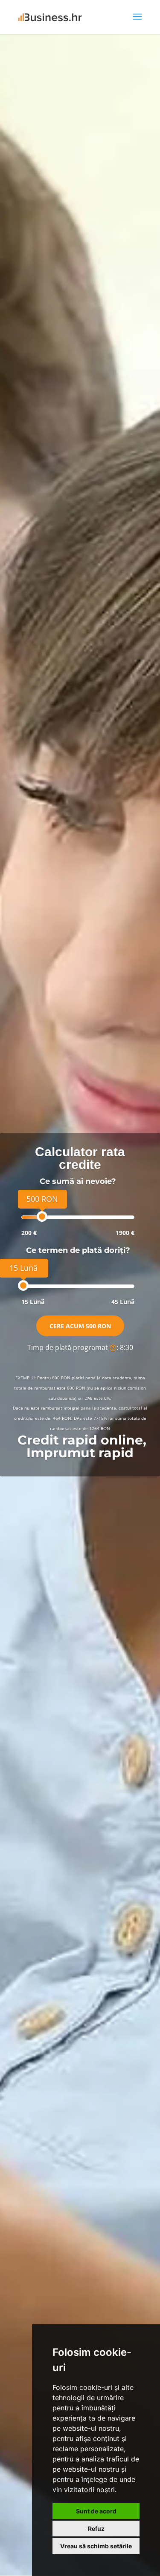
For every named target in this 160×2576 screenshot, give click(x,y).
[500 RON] (42, 1216)
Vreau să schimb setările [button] (96, 2546)
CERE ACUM (80, 1326)
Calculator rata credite (80, 1158)
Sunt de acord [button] (96, 2511)
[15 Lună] (23, 1285)
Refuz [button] (96, 2529)
